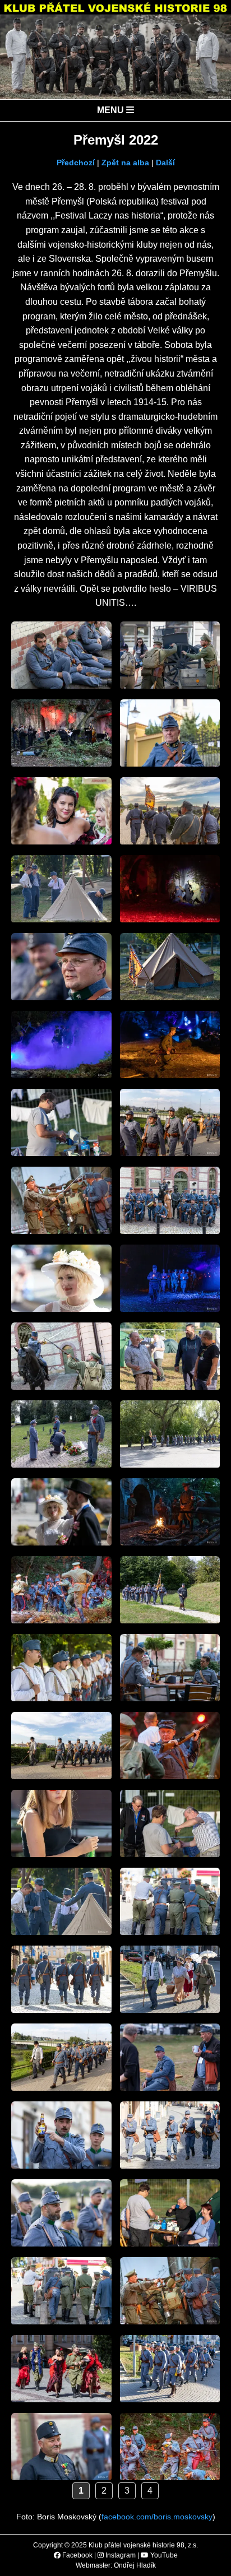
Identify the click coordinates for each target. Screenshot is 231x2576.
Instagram (120, 2555)
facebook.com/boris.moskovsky (157, 2517)
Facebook (77, 2555)
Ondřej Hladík (135, 2565)
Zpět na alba (125, 163)
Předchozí (76, 163)
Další (165, 163)
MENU (112, 110)
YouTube (163, 2555)
